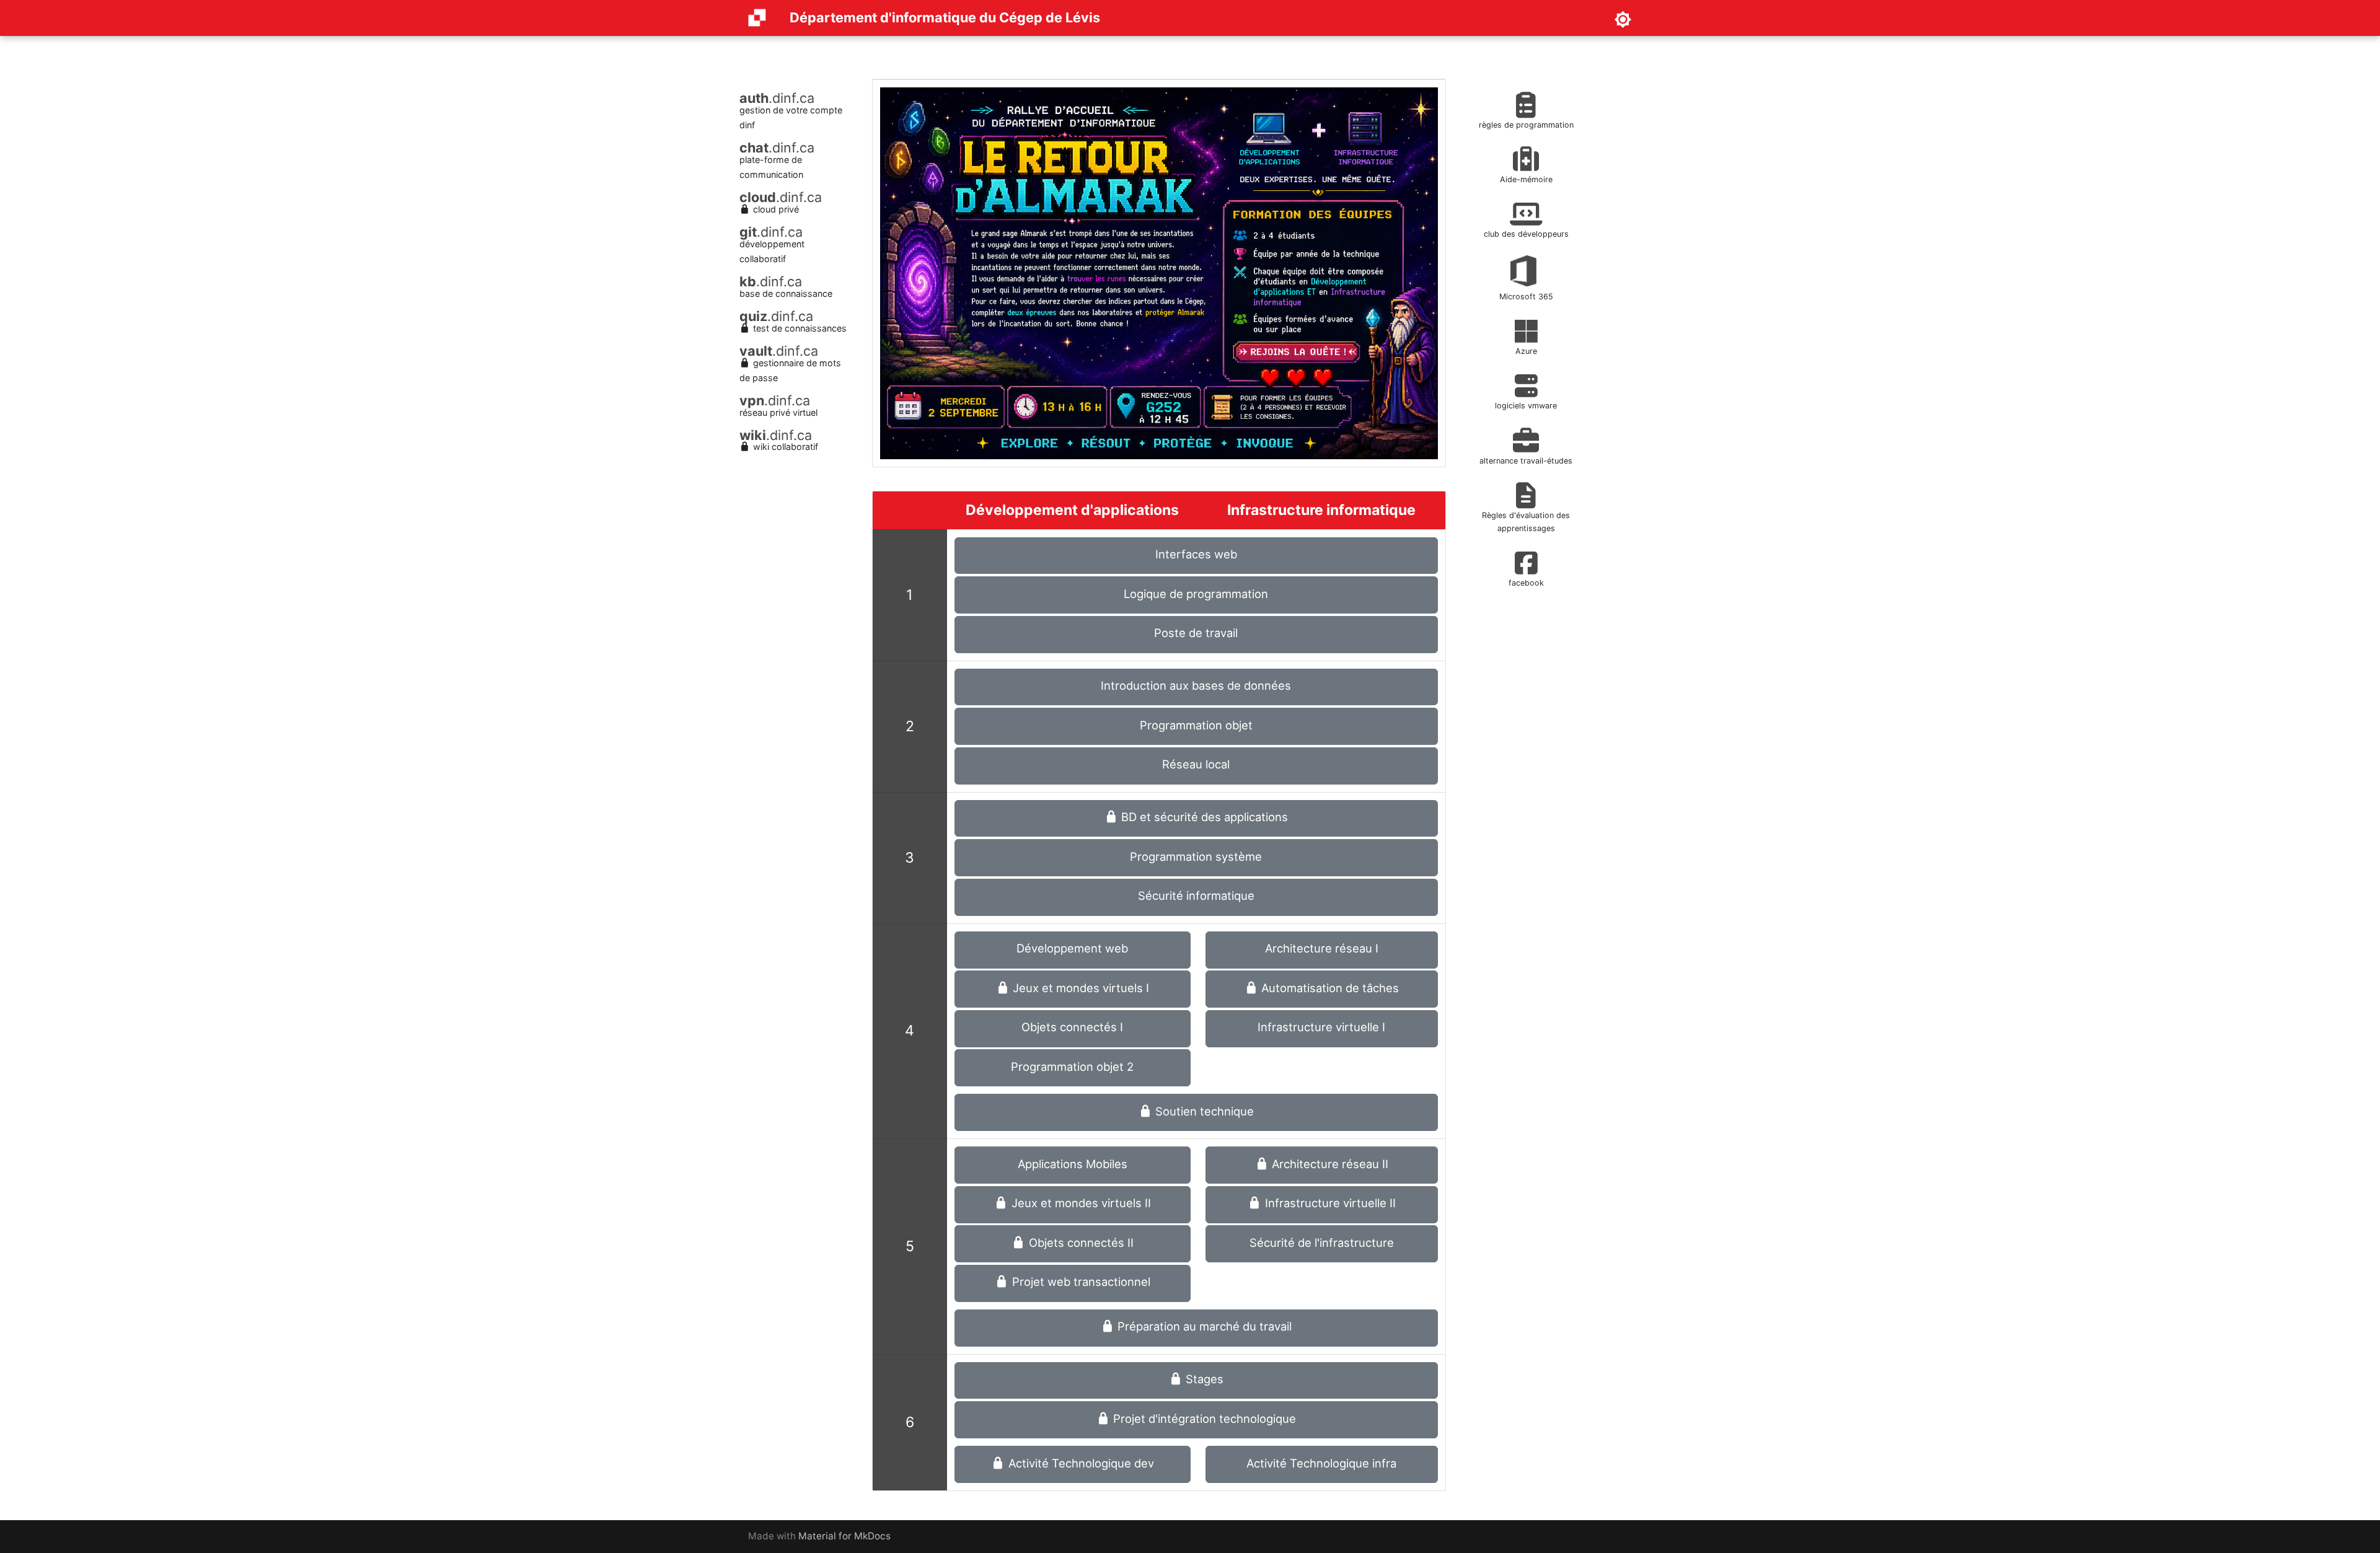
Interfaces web (1196, 554)
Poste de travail (1196, 633)
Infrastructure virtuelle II (1329, 1203)
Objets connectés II (1080, 1243)
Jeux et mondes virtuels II (1080, 1203)
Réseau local (1196, 764)
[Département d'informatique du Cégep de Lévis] (757, 18)
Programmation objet (1196, 725)
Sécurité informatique (1196, 895)
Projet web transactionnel (1080, 1282)
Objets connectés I (1072, 1027)
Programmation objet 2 (1072, 1067)
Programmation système (1196, 856)
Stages (1203, 1379)
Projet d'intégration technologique (1203, 1419)
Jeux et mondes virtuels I (1079, 988)
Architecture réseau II (1329, 1164)
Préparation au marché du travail (1203, 1326)
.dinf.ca (777, 98)
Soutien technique (1203, 1111)
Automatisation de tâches (1329, 988)
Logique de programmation (1196, 594)
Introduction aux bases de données (1196, 685)
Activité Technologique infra (1321, 1463)
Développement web (1072, 948)
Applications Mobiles (1073, 1164)
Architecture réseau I (1322, 948)
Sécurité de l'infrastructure (1322, 1243)
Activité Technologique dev (1080, 1463)
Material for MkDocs (844, 1536)
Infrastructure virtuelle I (1321, 1027)
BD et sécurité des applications (1203, 817)
